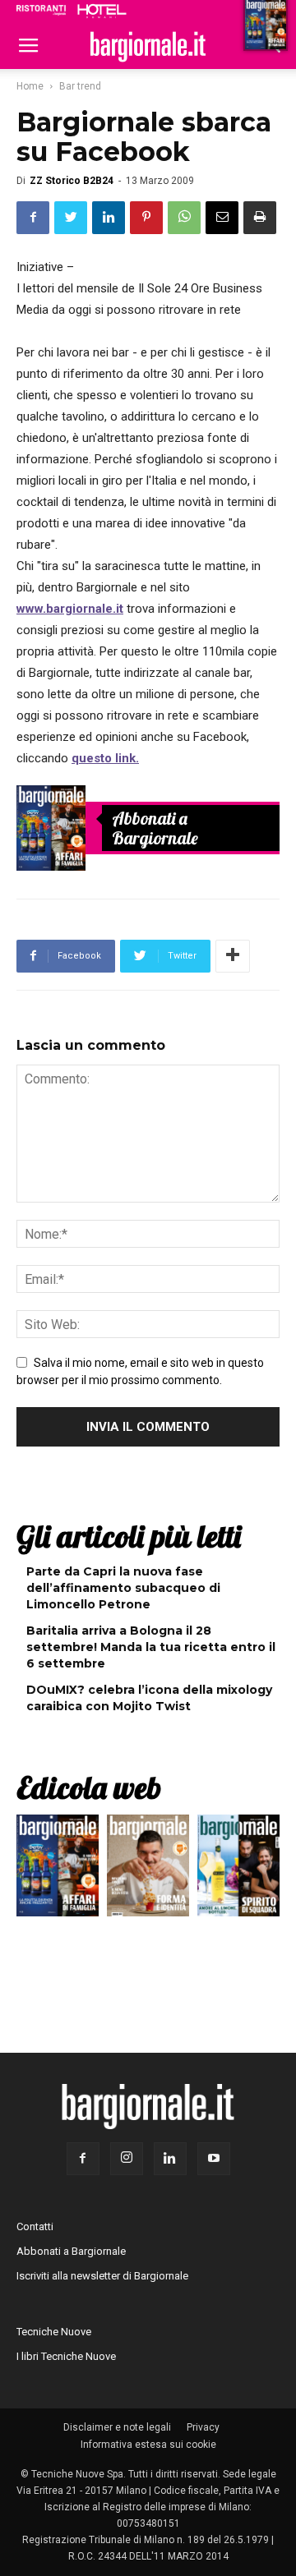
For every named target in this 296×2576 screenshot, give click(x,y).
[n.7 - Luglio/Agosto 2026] (51, 828)
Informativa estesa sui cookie (148, 2445)
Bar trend (80, 86)
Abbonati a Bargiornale (155, 828)
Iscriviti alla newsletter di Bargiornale (102, 2276)
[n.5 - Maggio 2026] (238, 1870)
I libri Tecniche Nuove (66, 2356)
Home (30, 86)
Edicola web (89, 1787)
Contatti (35, 2226)
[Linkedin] (170, 2159)
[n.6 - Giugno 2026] (148, 1870)
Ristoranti (41, 10)
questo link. (105, 758)
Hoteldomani (102, 11)
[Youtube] (214, 2159)
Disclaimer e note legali (117, 2427)
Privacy (203, 2427)
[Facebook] (83, 2159)
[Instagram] (127, 2159)
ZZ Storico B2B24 (72, 181)
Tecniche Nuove (54, 2332)
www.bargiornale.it (70, 609)
